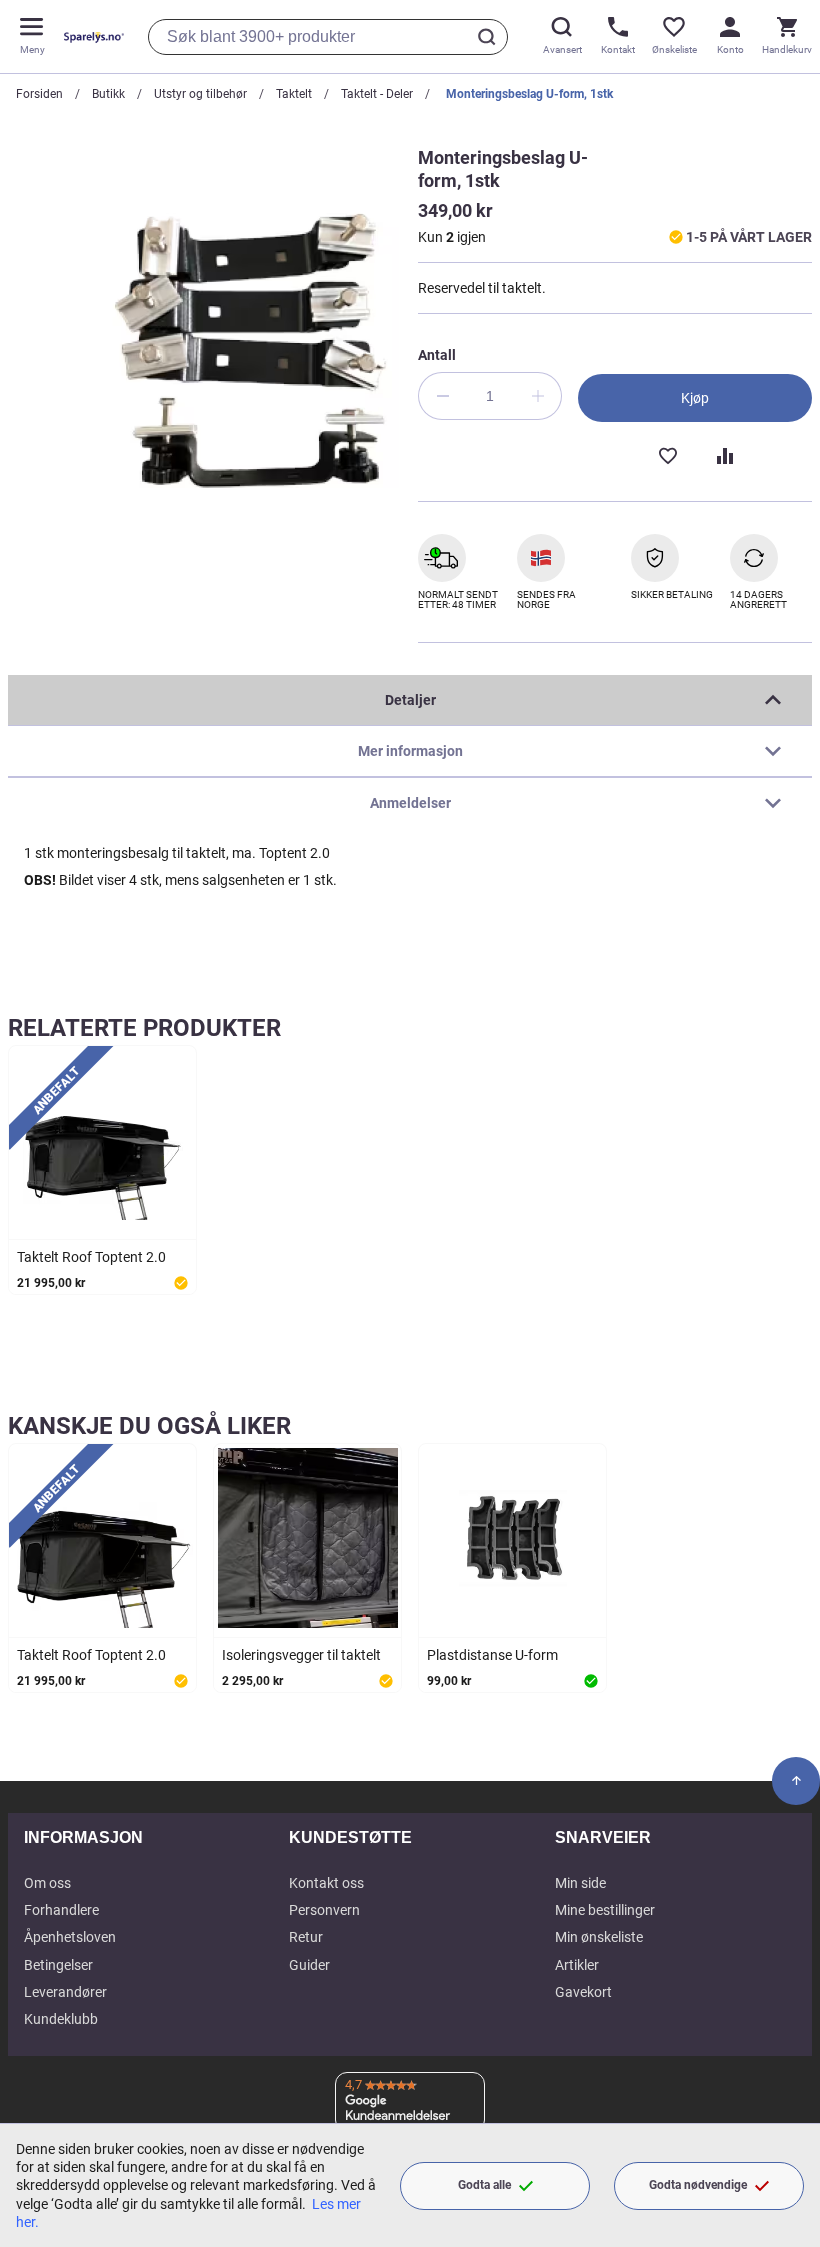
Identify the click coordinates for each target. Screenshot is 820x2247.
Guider (309, 1965)
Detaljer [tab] (410, 700)
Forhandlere (61, 1910)
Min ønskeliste (599, 1937)
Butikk (108, 94)
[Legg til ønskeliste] (667, 454)
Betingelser (58, 1965)
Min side (580, 1883)
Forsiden (39, 94)
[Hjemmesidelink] (90, 36)
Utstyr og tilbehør (200, 94)
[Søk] (490, 37)
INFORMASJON (83, 1837)
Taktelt (294, 94)
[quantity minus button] (442, 396)
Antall (437, 355)
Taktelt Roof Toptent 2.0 (91, 1257)
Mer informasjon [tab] (410, 751)
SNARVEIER (603, 1837)
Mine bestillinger (605, 1910)
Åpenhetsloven (70, 1937)
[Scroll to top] (796, 1781)
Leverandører (65, 1992)
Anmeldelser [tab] (410, 803)
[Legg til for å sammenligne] (723, 454)
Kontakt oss (326, 1883)
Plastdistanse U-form (492, 1655)
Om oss (47, 1883)
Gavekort (583, 1992)
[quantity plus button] (538, 396)
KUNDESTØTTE (350, 1837)
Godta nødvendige (698, 2185)
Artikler (577, 1965)
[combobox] (328, 37)
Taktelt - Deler (377, 94)
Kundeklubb (61, 2019)
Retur (306, 1937)
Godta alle (484, 2185)
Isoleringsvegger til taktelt (301, 1655)
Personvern (324, 1910)
